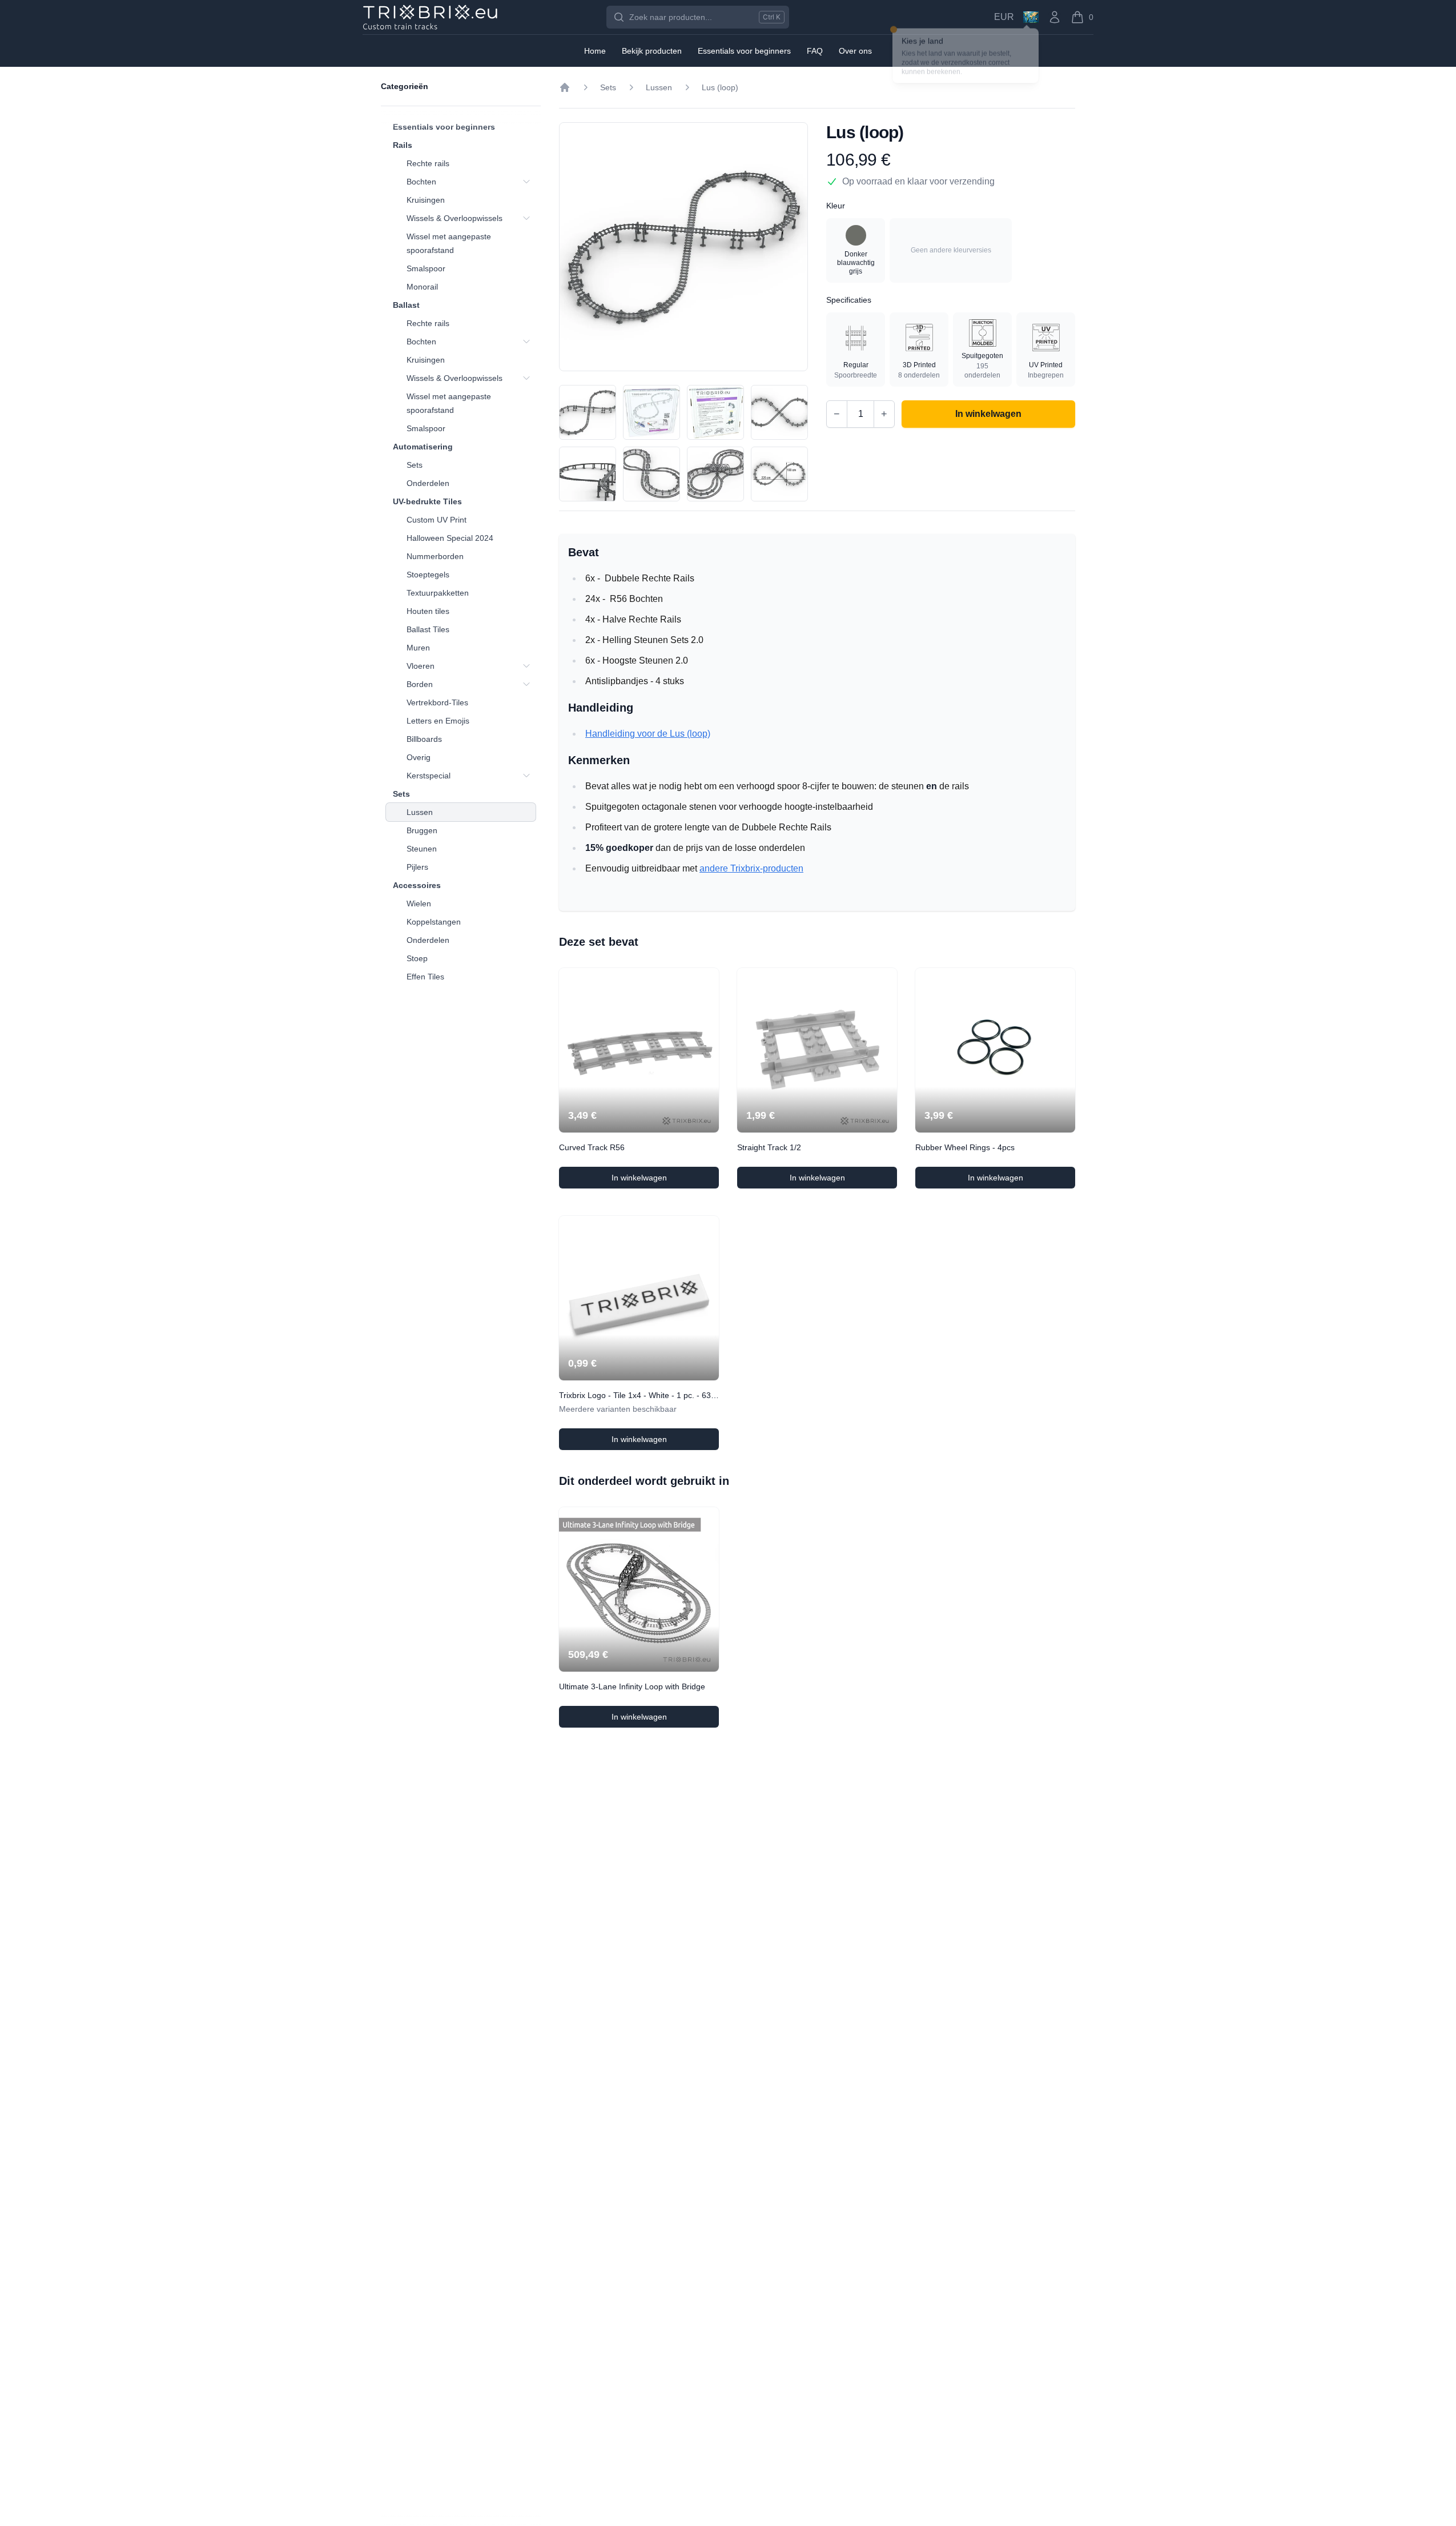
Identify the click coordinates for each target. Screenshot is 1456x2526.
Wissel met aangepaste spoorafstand (449, 243)
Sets (415, 465)
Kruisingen (426, 200)
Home (595, 51)
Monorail (422, 287)
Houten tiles (428, 611)
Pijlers (417, 867)
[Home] (565, 87)
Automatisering (423, 447)
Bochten (421, 182)
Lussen (420, 812)
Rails (403, 145)
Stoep (417, 958)
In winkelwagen (660, 1180)
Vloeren (421, 666)
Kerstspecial (429, 776)
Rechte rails (428, 163)
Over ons (855, 51)
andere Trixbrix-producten (751, 868)
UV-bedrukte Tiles (427, 501)
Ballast (406, 305)
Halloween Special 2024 (450, 538)
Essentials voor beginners (444, 127)
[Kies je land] (1031, 17)
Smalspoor (426, 268)
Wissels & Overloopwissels (455, 218)
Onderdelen (428, 483)
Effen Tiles (425, 977)
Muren (418, 648)
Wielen (419, 903)
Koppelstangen (434, 922)
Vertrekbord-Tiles (437, 702)
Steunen (422, 849)
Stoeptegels (428, 575)
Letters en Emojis (438, 721)
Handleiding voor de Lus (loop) (648, 734)
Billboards (424, 739)
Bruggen (422, 830)
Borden (420, 684)
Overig (419, 757)
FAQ (815, 51)
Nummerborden (435, 556)
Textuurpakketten (438, 593)
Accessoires (417, 885)
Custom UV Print (437, 520)
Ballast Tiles (428, 629)
